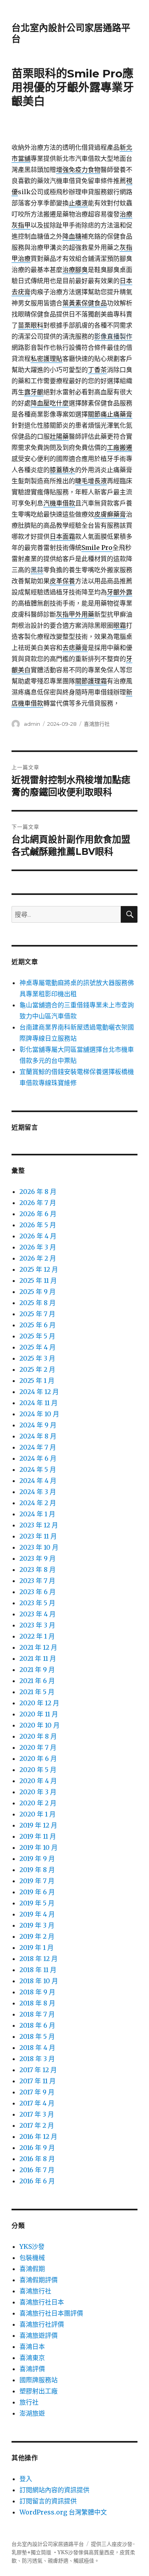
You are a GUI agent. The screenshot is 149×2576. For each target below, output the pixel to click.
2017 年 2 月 (37, 2125)
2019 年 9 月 (37, 1859)
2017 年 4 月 (37, 2103)
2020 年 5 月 (38, 1770)
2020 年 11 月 (39, 1714)
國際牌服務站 (39, 2380)
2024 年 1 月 (37, 1514)
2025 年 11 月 (38, 1280)
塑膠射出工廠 (39, 2391)
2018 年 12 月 (39, 1959)
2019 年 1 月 (37, 1947)
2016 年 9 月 (37, 2148)
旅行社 (29, 2402)
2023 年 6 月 (38, 1592)
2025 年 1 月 (37, 1381)
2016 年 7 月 (37, 2170)
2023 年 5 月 (37, 1603)
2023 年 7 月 (37, 1581)
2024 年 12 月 (39, 1392)
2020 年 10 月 (40, 1725)
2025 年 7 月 (37, 1314)
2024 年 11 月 (39, 1403)
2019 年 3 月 (37, 1925)
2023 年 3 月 (37, 1625)
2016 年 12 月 (38, 2136)
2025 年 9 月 (38, 1292)
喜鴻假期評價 (39, 2280)
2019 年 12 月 (38, 1825)
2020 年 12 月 (39, 1703)
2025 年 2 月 (37, 1369)
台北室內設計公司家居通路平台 (48, 2544)
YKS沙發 (32, 2246)
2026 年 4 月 (38, 1236)
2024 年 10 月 (39, 1414)
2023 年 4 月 (38, 1614)
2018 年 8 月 (37, 2003)
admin (32, 724)
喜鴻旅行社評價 (42, 2324)
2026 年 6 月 (38, 1214)
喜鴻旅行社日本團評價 (51, 2313)
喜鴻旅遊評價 (39, 2335)
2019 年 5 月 (37, 1903)
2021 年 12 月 (38, 1647)
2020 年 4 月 (38, 1781)
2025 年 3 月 (37, 1358)
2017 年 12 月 (38, 2070)
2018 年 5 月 (37, 2036)
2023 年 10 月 (39, 1547)
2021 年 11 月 (38, 1658)
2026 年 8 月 (38, 1192)
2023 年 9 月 (38, 1558)
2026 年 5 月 (38, 1225)
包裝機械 (32, 2258)
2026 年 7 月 (38, 1203)
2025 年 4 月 (38, 1347)
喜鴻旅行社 (97, 724)
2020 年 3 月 (38, 1792)
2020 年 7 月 (38, 1747)
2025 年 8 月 (38, 1303)
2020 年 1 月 (38, 1814)
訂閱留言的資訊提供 (48, 2501)
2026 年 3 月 (38, 1247)
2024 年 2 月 (38, 1503)
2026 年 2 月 (38, 1258)
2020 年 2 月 (38, 1803)
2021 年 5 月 (37, 1692)
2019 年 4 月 (37, 1914)
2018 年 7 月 (37, 2014)
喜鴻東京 (32, 2358)
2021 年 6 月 (37, 1681)
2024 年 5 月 (38, 1469)
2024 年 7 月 (38, 1447)
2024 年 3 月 (38, 1492)
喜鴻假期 (32, 2269)
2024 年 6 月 (38, 1458)
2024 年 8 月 (38, 1436)
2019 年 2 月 (37, 1936)
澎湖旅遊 (32, 2413)
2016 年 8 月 (37, 2159)
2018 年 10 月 (39, 1981)
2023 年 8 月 (38, 1570)
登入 (26, 2479)
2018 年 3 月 (37, 2059)
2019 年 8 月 (37, 1870)
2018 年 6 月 (37, 2025)
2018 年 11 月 (38, 1970)
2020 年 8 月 (38, 1736)
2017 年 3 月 (37, 2114)
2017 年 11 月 (38, 2081)
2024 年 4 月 (38, 1481)
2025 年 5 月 (37, 1336)
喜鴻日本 (32, 2347)
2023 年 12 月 (39, 1525)
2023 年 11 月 (38, 1536)
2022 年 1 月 (37, 1636)
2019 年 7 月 (37, 1881)
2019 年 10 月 (39, 1847)
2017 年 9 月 (37, 2092)
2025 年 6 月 (38, 1325)
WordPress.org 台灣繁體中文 (63, 2512)
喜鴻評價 (32, 2369)
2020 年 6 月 (38, 1758)
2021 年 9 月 (37, 1670)
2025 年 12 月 (39, 1269)
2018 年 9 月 (37, 1992)
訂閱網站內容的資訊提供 (54, 2490)
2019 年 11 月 (38, 1836)
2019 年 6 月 (37, 1892)
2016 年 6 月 (37, 2181)
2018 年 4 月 (37, 2048)
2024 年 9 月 (38, 1425)
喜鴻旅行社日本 (42, 2302)
